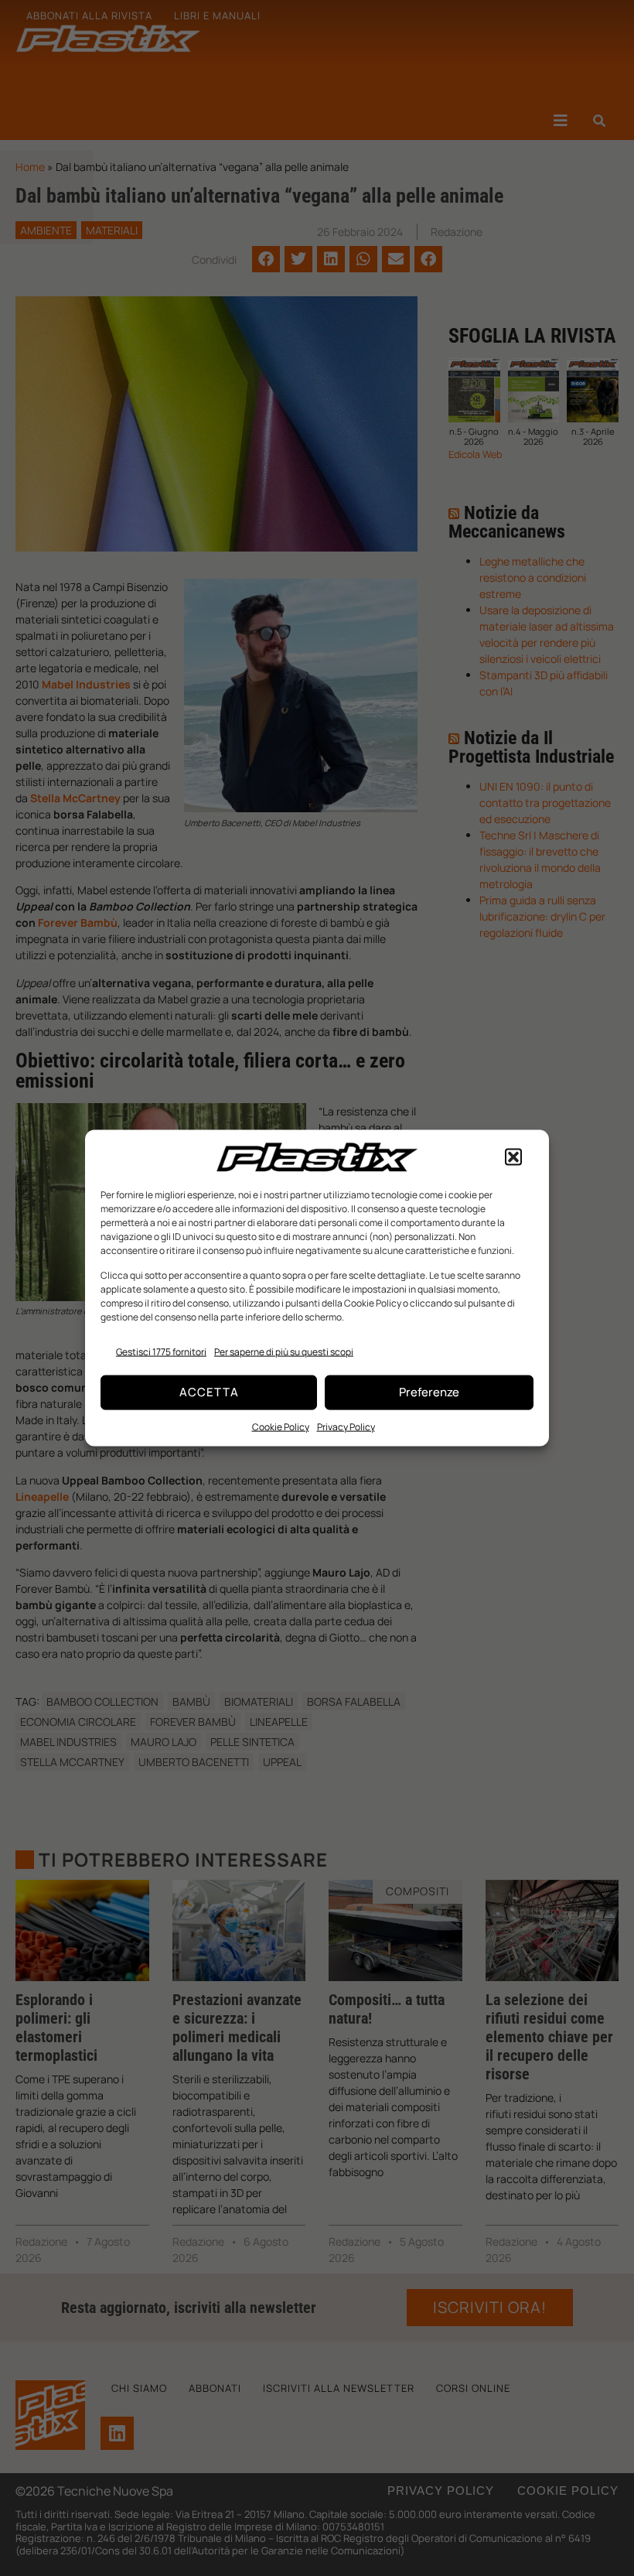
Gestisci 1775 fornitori (161, 1351)
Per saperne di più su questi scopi (284, 1351)
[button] (513, 1157)
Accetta (209, 1392)
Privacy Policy (346, 1426)
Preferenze (429, 1392)
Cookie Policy (281, 1426)
